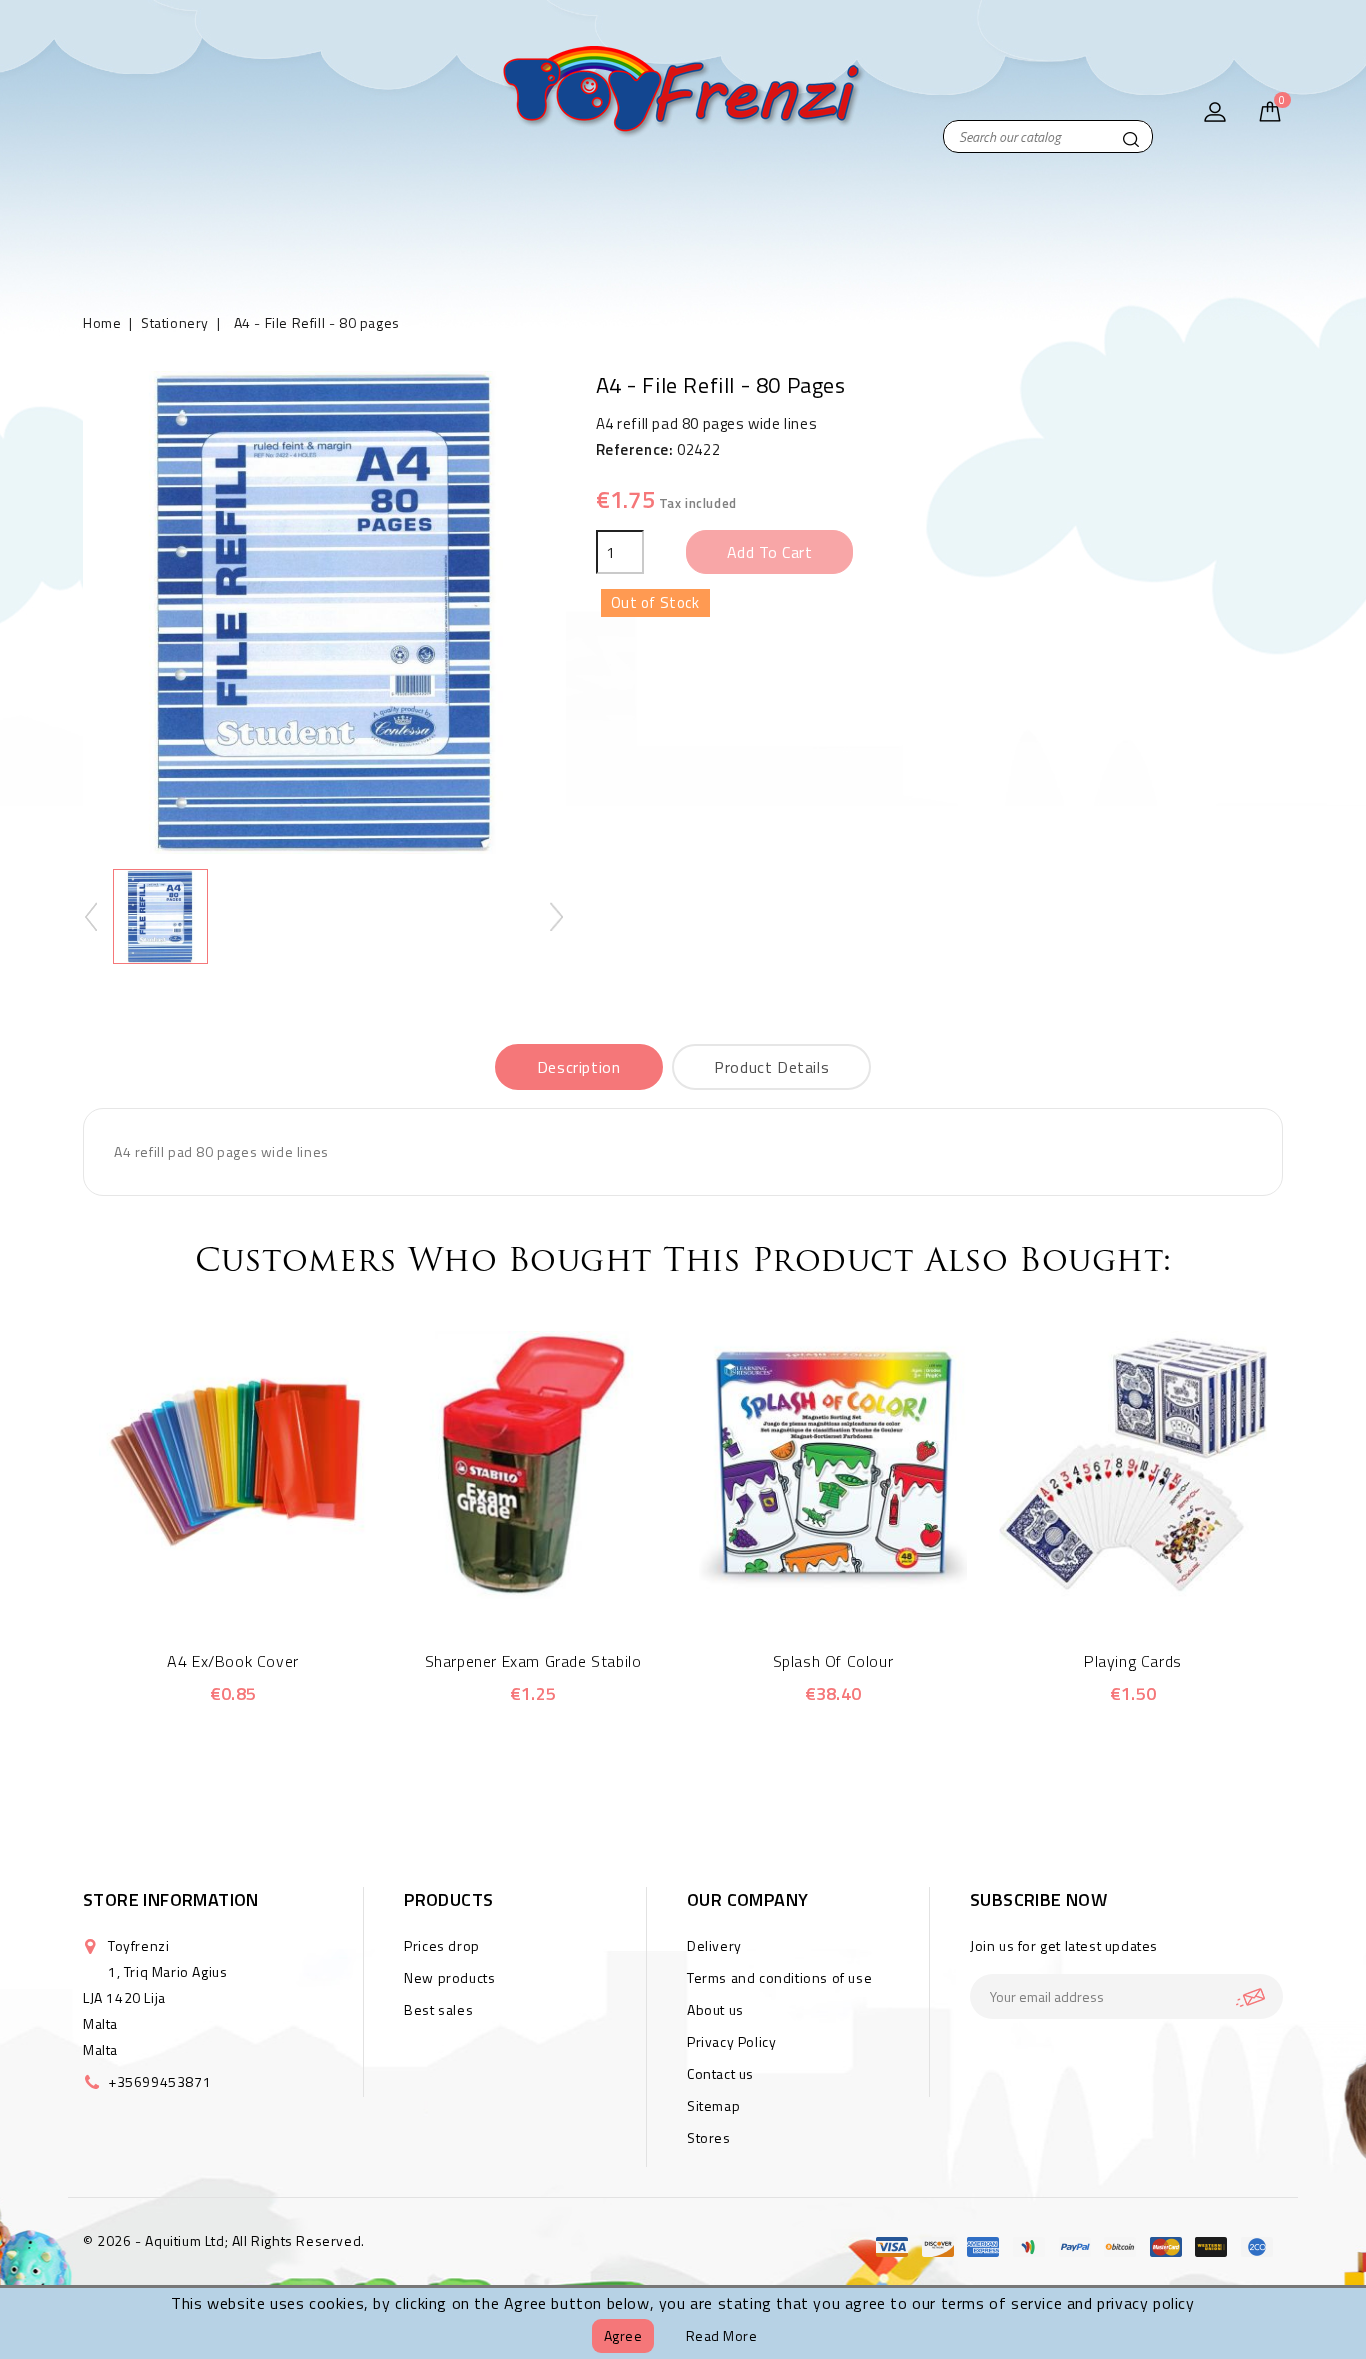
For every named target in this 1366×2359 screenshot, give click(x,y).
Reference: (635, 449)
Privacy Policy (731, 2041)
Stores (709, 2137)
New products (449, 1977)
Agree (623, 2335)
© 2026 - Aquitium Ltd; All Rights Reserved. (224, 2240)
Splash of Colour (833, 1661)
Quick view (205, 1588)
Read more (722, 2335)
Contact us (720, 2073)
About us (715, 2009)
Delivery (714, 1945)
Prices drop (442, 1945)
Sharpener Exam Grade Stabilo (533, 1661)
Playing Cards (1133, 1661)
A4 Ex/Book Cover (233, 1661)
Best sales (438, 2009)
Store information (171, 1899)
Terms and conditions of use (779, 1977)
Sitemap (713, 2105)
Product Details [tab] (771, 1067)
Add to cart (770, 552)
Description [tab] (579, 1067)
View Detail (260, 1588)
